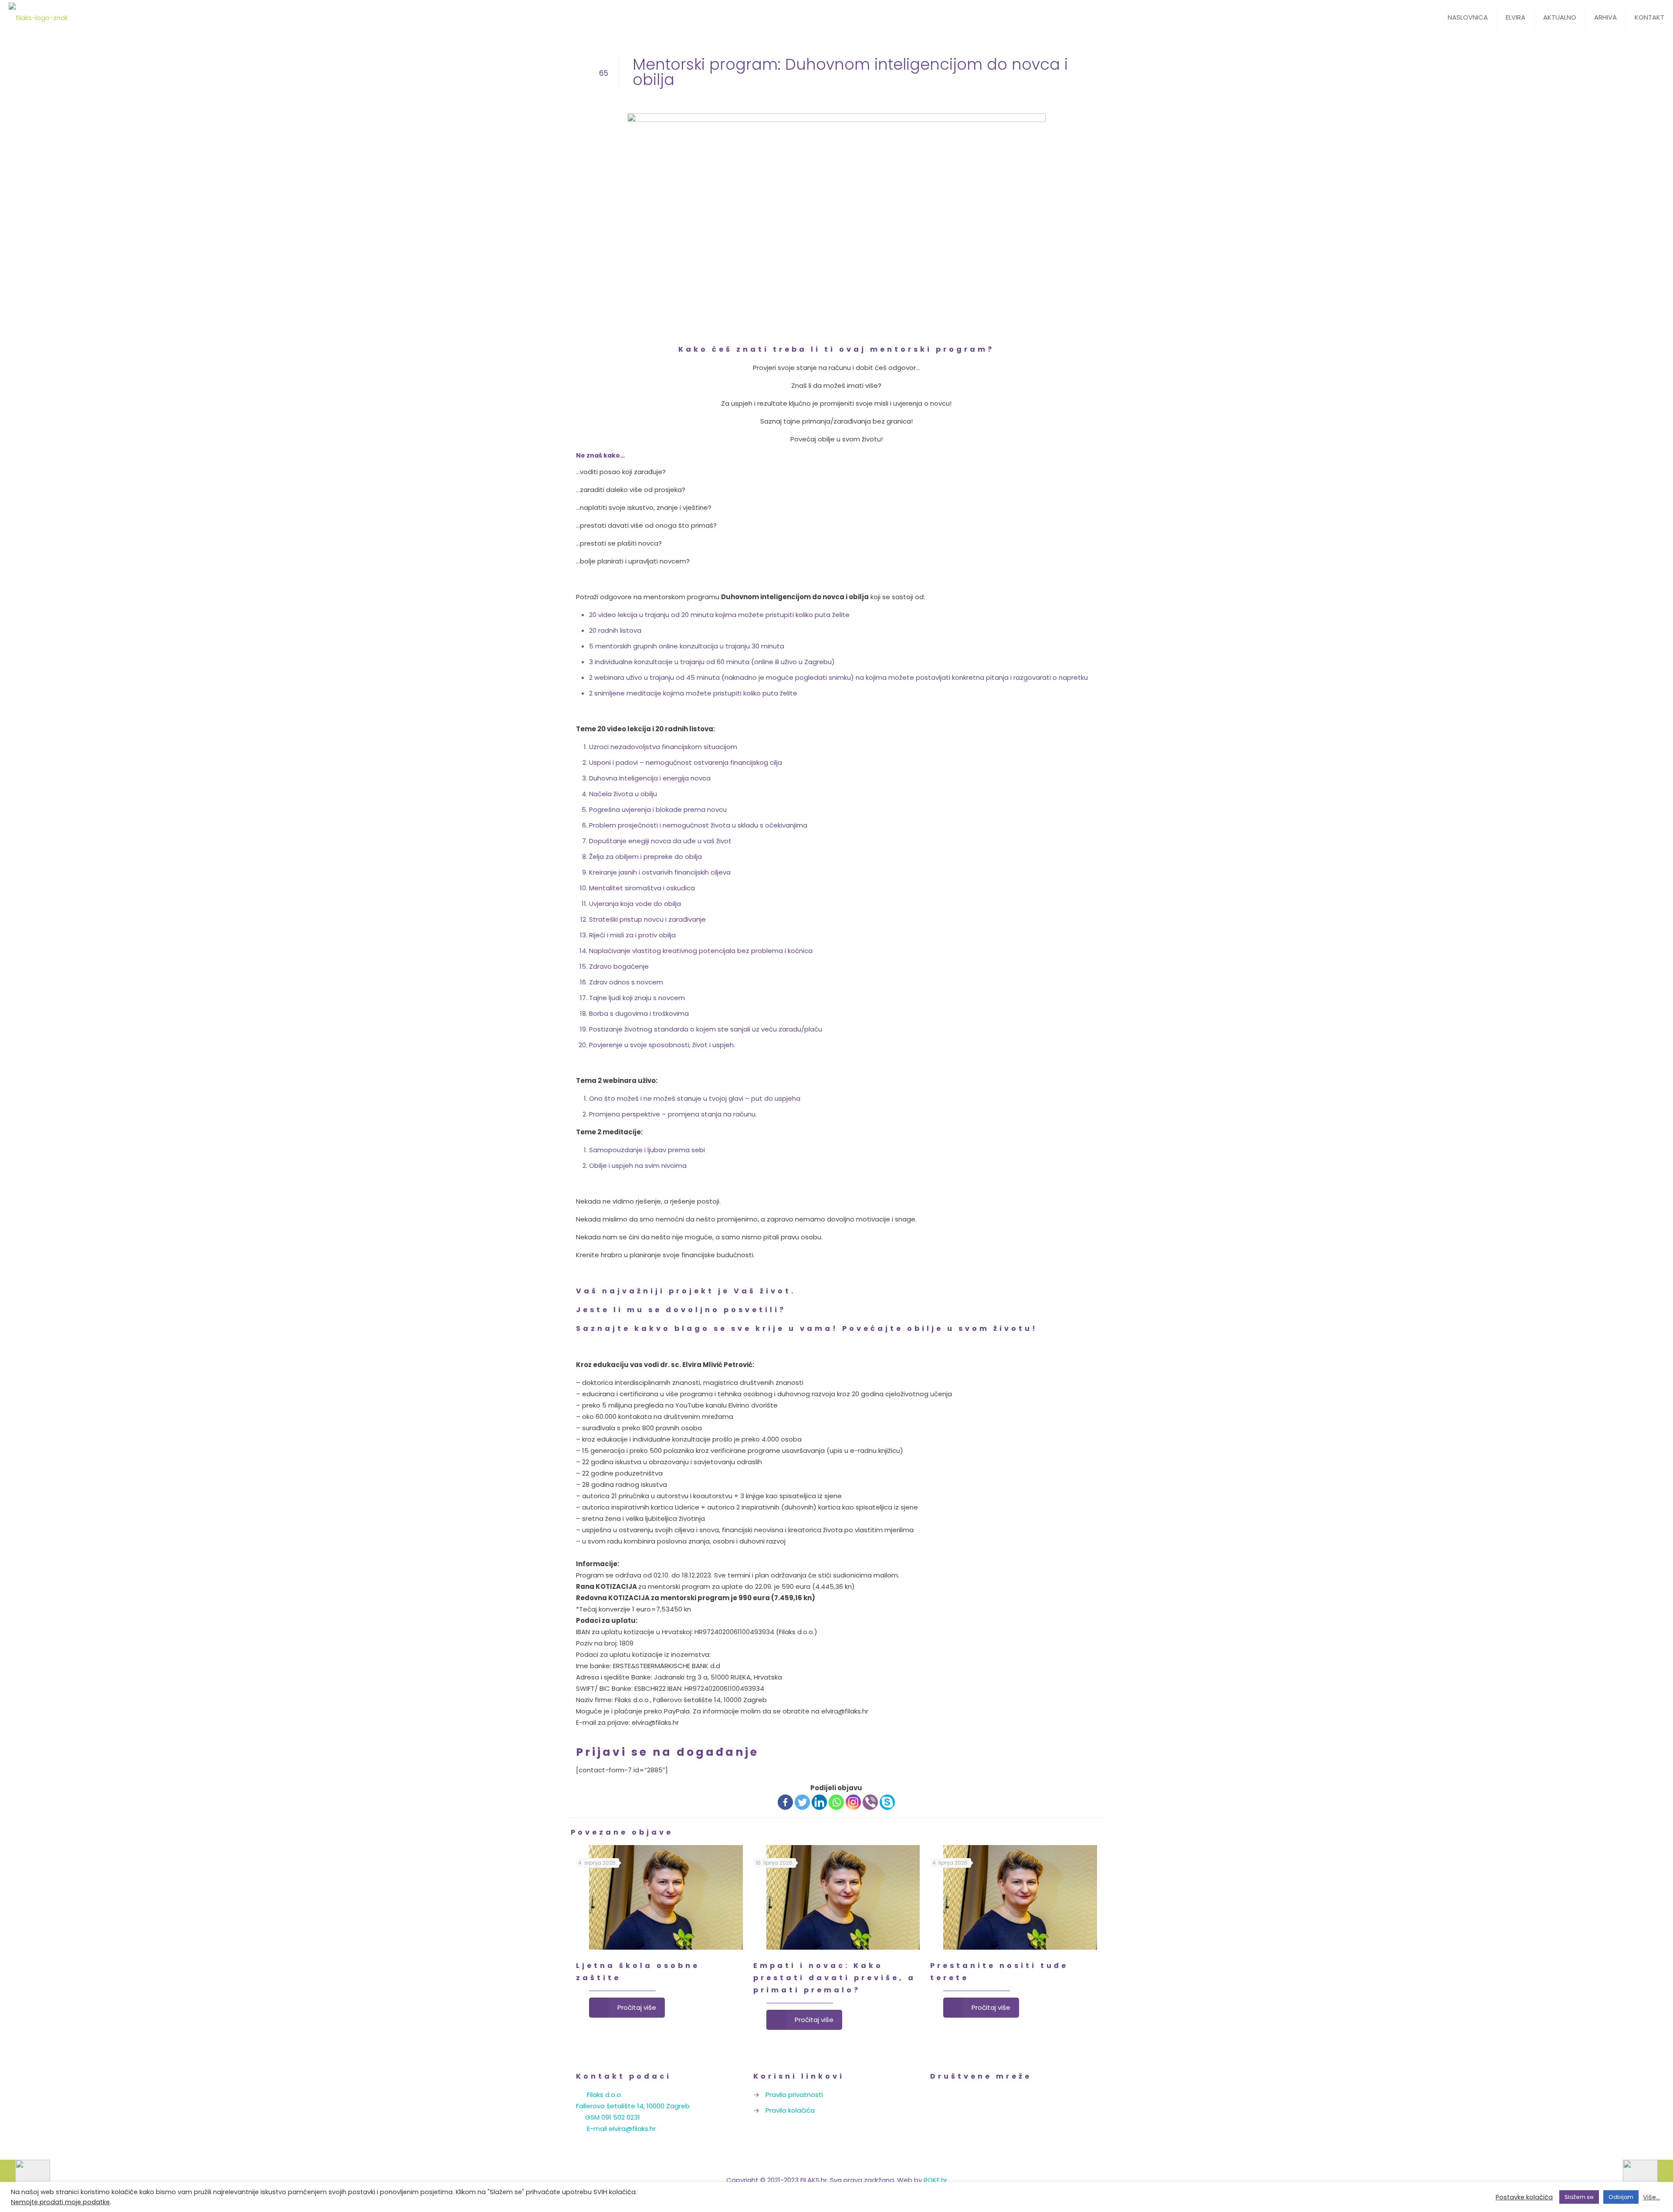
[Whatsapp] (836, 1802)
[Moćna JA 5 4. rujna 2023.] (1648, 2177)
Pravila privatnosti (794, 2095)
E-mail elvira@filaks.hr (621, 2129)
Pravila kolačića (790, 2110)
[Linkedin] (819, 1802)
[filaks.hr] (38, 17)
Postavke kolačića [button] (1524, 2197)
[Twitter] (802, 1802)
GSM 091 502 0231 (613, 2117)
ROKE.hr (935, 2180)
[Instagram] (853, 1802)
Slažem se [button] (1579, 2197)
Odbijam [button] (1621, 2197)
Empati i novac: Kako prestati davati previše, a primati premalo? (835, 1978)
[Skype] (887, 1802)
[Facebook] (785, 1802)
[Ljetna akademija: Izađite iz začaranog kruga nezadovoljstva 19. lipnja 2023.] (25, 2177)
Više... (1651, 2197)
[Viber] (870, 1802)
